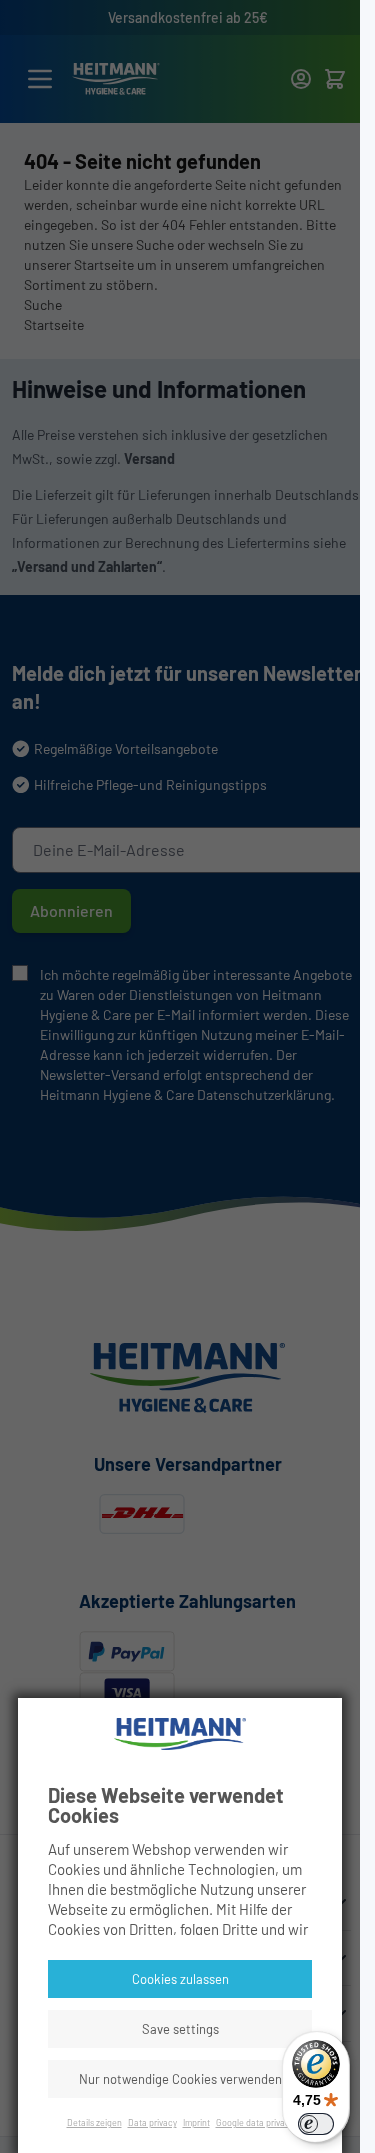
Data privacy (152, 2122)
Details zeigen (94, 2122)
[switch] (316, 2124)
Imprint (196, 2122)
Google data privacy (255, 2122)
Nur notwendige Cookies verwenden (180, 2079)
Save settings (180, 2029)
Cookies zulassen (180, 1979)
